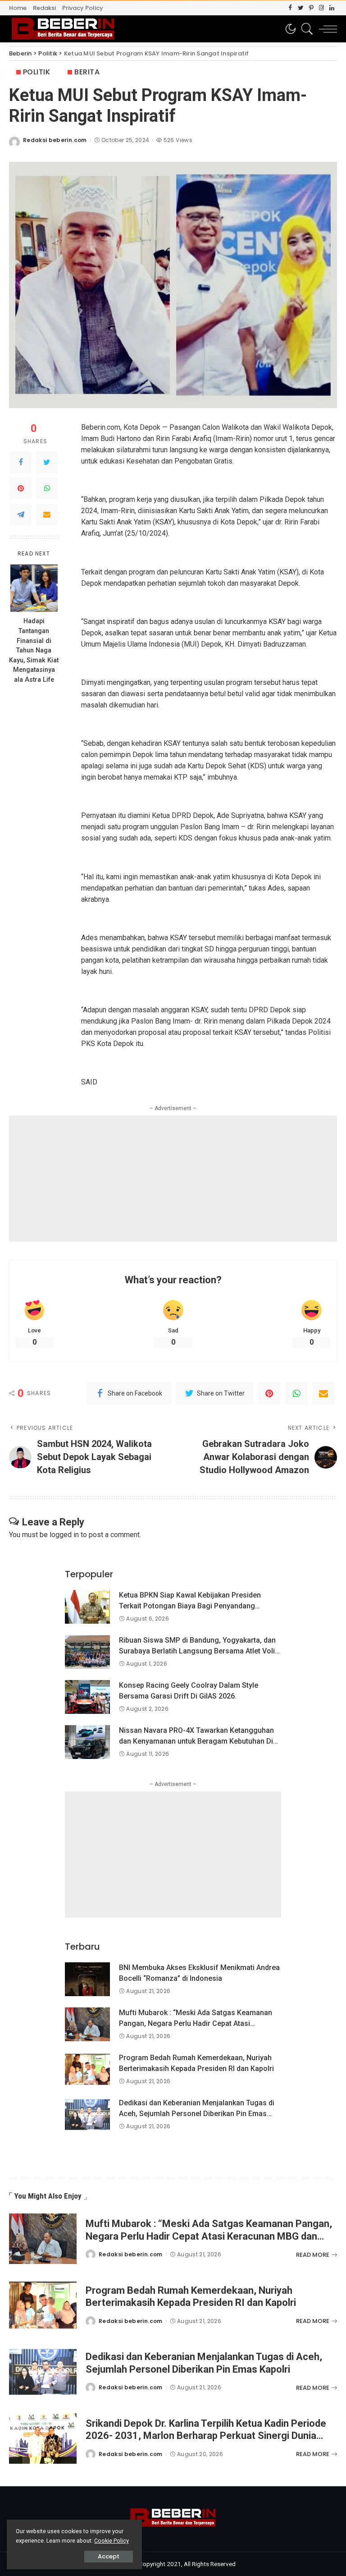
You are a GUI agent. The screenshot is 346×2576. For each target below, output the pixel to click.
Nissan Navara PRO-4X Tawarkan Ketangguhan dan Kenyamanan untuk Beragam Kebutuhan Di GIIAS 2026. (196, 1741)
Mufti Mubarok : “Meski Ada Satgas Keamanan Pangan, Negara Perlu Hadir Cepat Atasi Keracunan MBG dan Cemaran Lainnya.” (196, 2023)
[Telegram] (21, 514)
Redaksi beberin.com (55, 140)
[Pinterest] (311, 8)
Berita (87, 72)
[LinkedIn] (332, 8)
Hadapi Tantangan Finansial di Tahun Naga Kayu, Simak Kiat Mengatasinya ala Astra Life (34, 650)
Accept (109, 2556)
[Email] (47, 514)
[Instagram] (321, 8)
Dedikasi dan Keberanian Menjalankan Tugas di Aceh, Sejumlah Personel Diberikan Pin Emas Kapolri (197, 2114)
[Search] (305, 29)
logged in (64, 1535)
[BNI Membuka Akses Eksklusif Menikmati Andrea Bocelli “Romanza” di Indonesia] (87, 1979)
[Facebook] (290, 8)
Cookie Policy (112, 2541)
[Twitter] (301, 8)
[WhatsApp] (47, 488)
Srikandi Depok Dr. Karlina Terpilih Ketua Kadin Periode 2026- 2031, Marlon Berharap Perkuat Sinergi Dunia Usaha (206, 2436)
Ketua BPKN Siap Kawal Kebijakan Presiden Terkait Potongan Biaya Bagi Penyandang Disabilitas (190, 1606)
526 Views (178, 140)
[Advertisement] (173, 1179)
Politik (36, 72)
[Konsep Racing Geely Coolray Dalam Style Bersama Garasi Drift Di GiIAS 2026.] (87, 1697)
